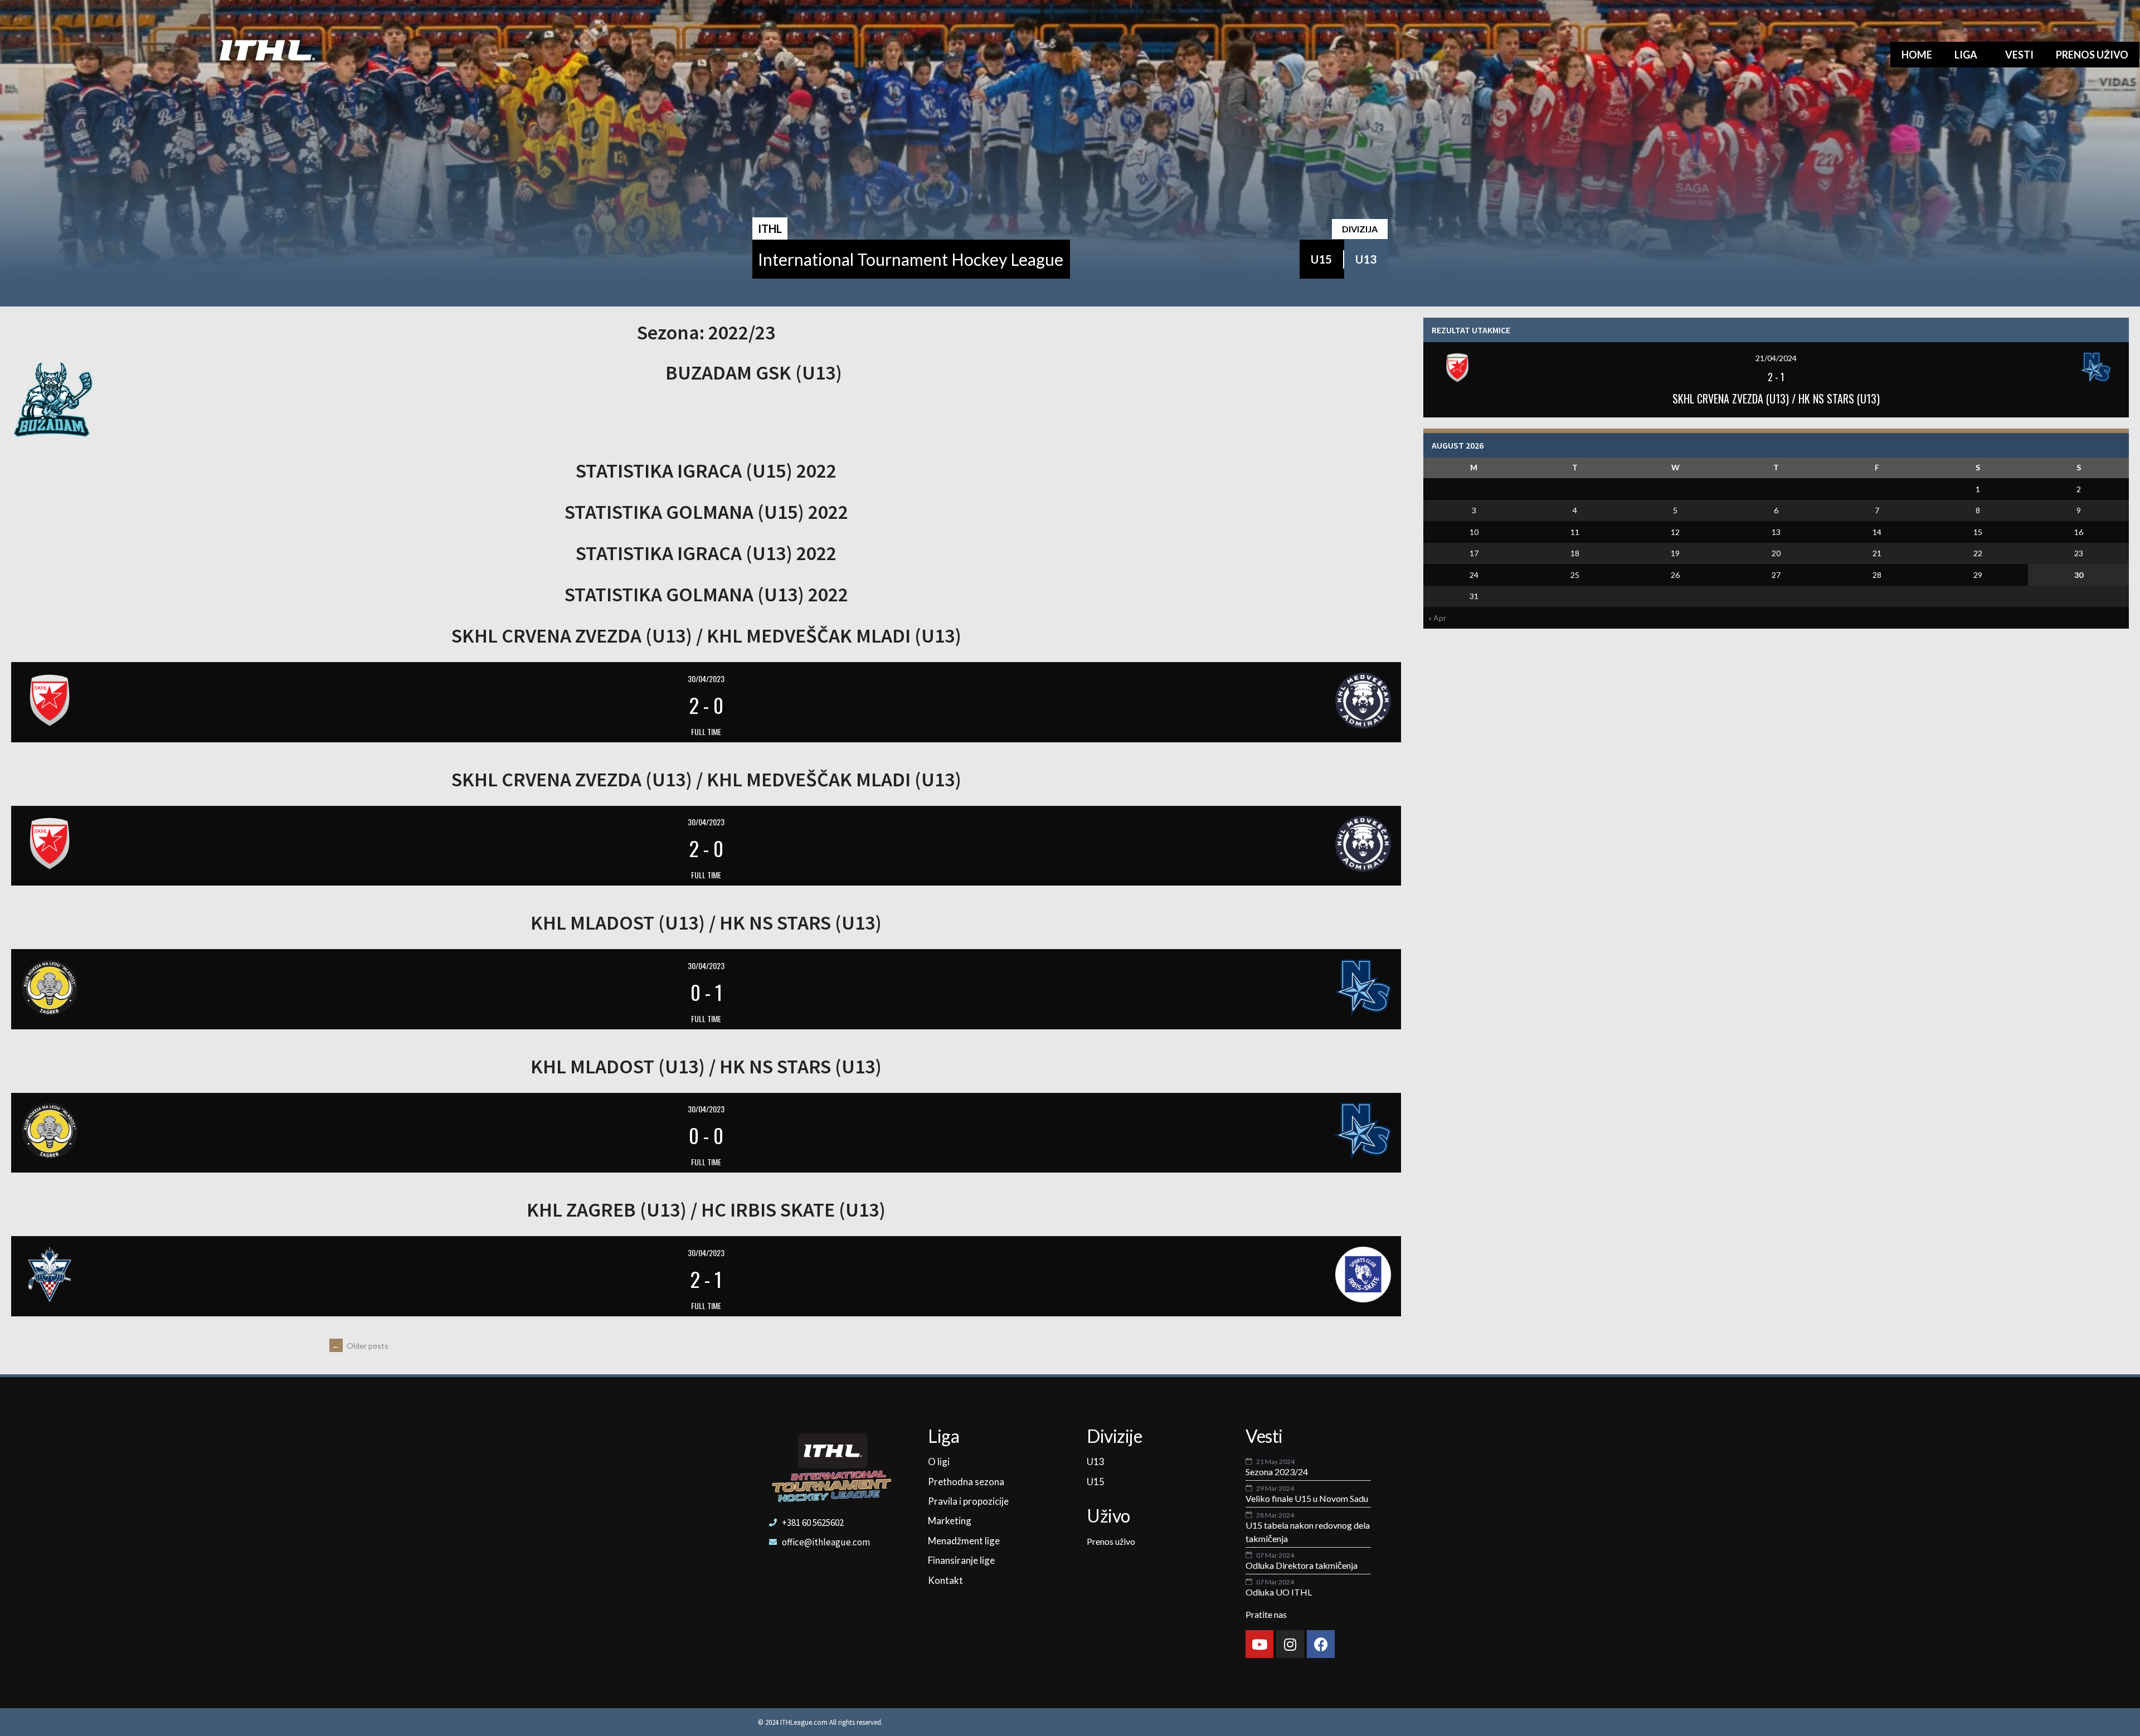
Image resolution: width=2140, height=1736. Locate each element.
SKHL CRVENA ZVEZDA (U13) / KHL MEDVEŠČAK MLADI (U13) (706, 636)
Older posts (360, 1346)
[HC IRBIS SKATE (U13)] (1163, 1275)
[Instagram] (1290, 1644)
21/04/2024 (1776, 358)
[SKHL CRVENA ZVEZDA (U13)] (249, 701)
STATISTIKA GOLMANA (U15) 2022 (706, 512)
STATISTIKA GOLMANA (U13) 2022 (706, 594)
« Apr (1437, 618)
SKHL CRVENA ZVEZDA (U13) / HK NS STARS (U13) (1776, 398)
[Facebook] (1321, 1644)
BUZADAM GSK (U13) (754, 373)
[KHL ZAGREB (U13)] (249, 1275)
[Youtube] (1259, 1644)
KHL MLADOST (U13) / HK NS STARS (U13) (706, 923)
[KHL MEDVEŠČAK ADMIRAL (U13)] (1163, 701)
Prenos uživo (2092, 55)
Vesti (2019, 55)
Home (1917, 55)
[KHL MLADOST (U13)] (249, 988)
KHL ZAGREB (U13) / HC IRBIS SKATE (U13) (706, 1210)
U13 (1366, 259)
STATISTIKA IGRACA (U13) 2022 (706, 553)
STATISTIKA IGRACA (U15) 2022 (706, 471)
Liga (1966, 55)
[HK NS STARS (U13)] (1163, 988)
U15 (1321, 259)
